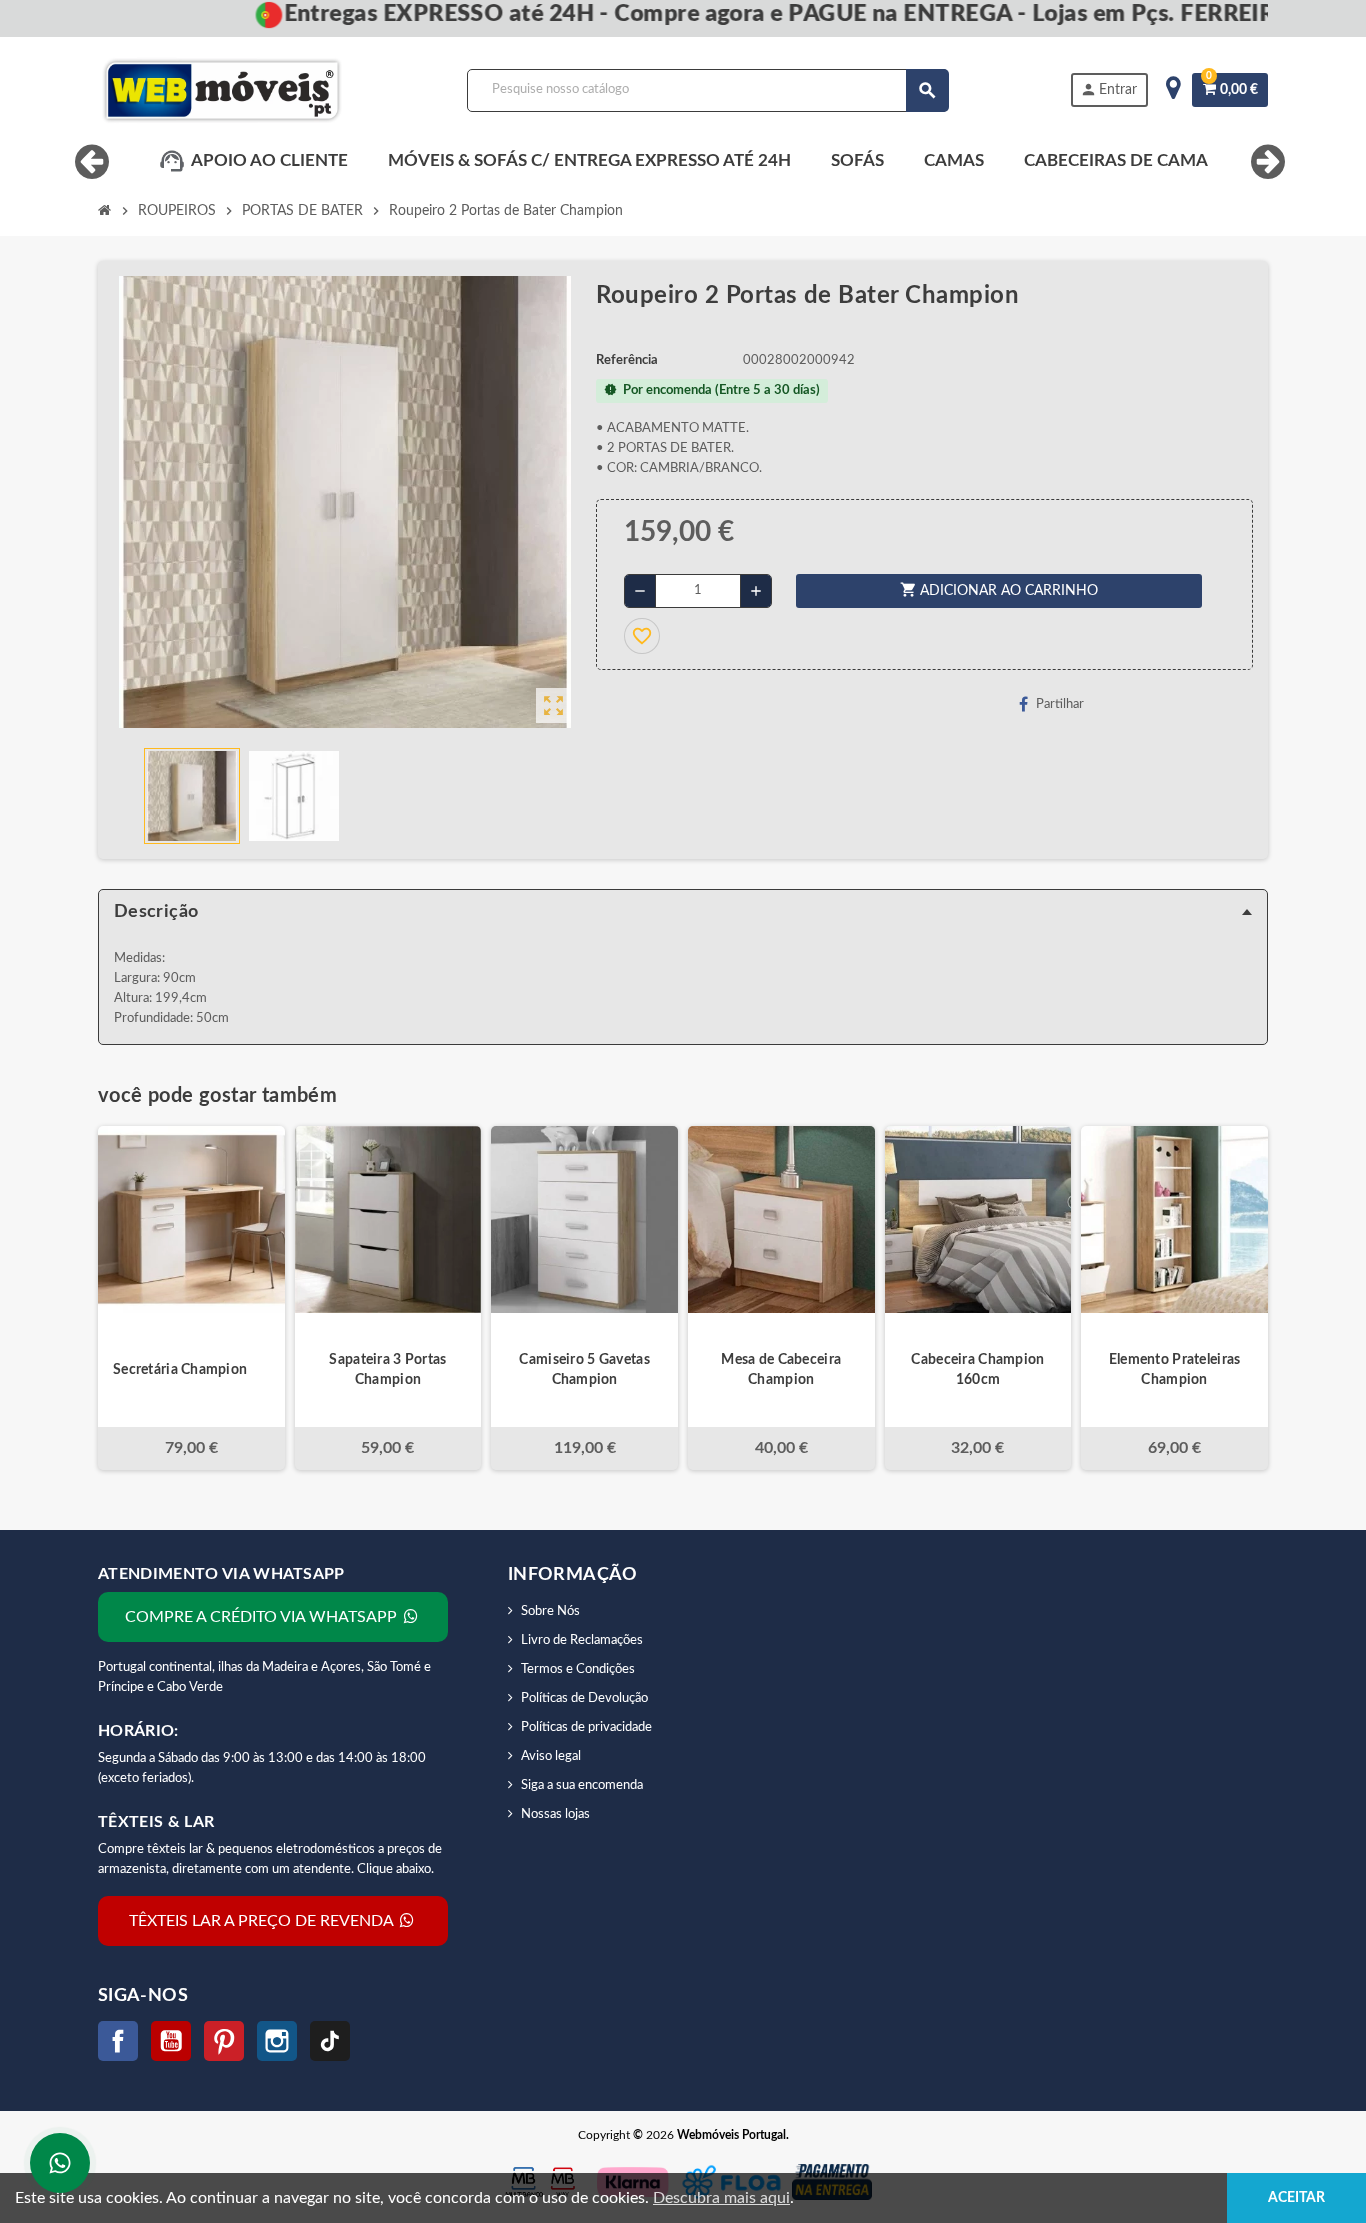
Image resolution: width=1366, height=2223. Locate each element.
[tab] (683, 912)
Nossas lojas (555, 1814)
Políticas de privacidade (586, 1727)
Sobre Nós (550, 1611)
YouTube (171, 2041)
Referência (627, 360)
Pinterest (224, 2041)
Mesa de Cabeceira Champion (781, 1370)
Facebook (118, 2041)
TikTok (330, 2041)
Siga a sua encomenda (582, 1785)
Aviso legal (551, 1756)
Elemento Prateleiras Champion (1175, 1370)
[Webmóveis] (222, 90)
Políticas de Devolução (584, 1698)
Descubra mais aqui (721, 2198)
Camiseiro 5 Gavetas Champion (584, 1370)
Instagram (277, 2041)
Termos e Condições (578, 1669)
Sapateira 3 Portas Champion (387, 1370)
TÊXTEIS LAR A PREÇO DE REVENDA (263, 1921)
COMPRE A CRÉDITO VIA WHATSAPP (263, 1617)
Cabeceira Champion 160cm (977, 1370)
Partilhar (1060, 704)
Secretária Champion (180, 1370)
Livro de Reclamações (582, 1640)
